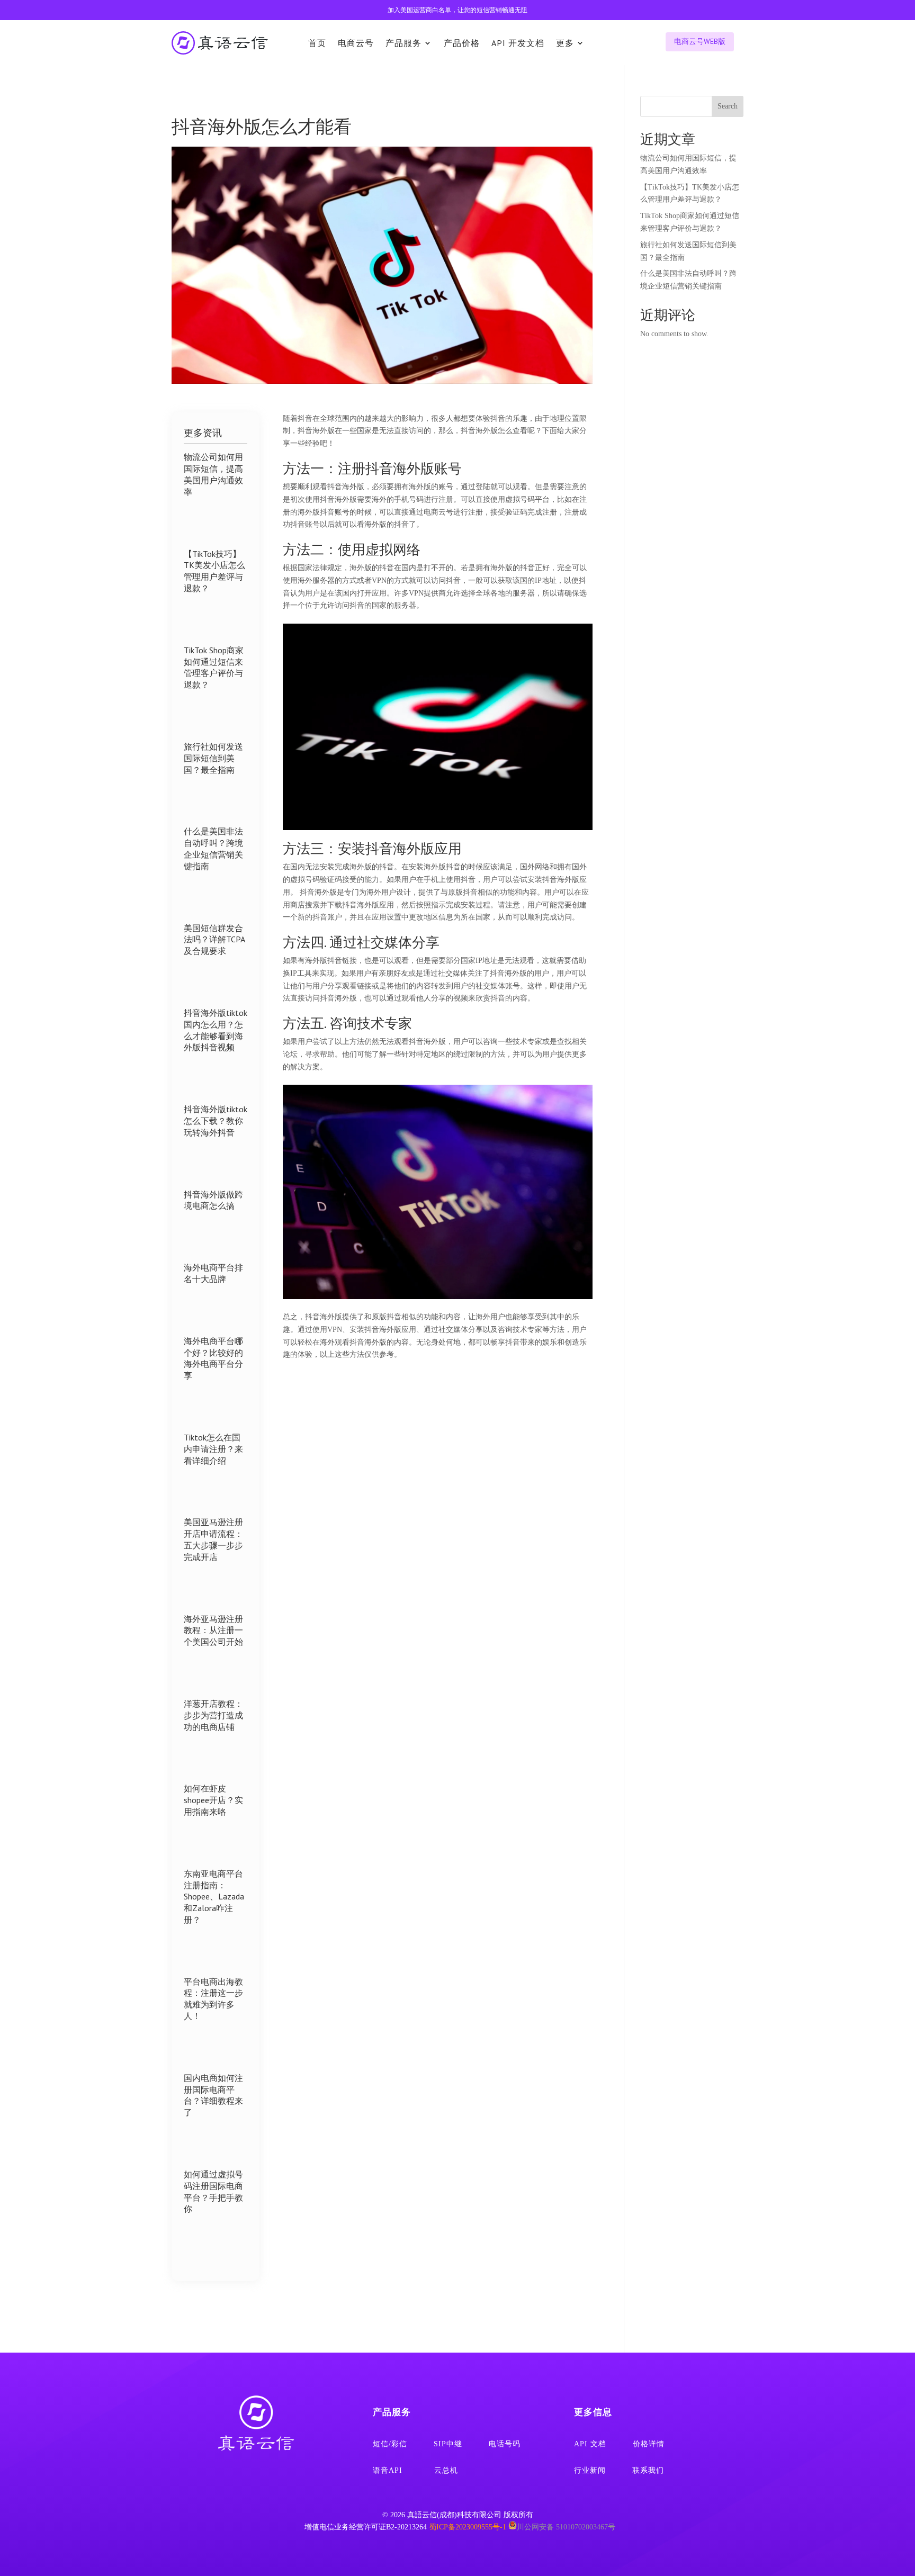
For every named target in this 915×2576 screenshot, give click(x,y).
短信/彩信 (390, 2444)
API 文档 (590, 2444)
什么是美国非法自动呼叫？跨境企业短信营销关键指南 (213, 848)
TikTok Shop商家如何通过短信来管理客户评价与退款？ (214, 667)
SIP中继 (448, 2444)
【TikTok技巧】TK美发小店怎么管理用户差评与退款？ (214, 571)
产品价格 (462, 43)
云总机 (446, 2470)
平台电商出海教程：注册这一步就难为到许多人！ (213, 1999)
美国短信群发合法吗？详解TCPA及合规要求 (214, 940)
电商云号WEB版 (700, 41)
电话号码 (505, 2444)
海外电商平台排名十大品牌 (213, 1273)
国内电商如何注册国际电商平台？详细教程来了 (213, 2095)
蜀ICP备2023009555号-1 (468, 2527)
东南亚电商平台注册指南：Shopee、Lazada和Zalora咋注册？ (214, 1897)
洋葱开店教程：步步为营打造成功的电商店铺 (213, 1715)
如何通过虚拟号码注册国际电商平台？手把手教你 (213, 2191)
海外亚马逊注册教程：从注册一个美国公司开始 (213, 1631)
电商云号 (356, 43)
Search (728, 106)
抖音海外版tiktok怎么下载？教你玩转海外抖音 (216, 1121)
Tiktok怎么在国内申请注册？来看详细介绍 (213, 1449)
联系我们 (648, 2470)
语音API (388, 2470)
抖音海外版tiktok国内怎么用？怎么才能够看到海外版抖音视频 (216, 1030)
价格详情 (649, 2444)
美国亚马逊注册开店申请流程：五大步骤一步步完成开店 (213, 1539)
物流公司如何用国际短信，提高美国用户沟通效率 (213, 474)
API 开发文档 (518, 43)
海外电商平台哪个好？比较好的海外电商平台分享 (213, 1358)
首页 (317, 43)
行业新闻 (590, 2470)
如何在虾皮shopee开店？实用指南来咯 (213, 1800)
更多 (565, 43)
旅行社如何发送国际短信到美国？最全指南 (213, 758)
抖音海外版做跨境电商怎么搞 (213, 1200)
